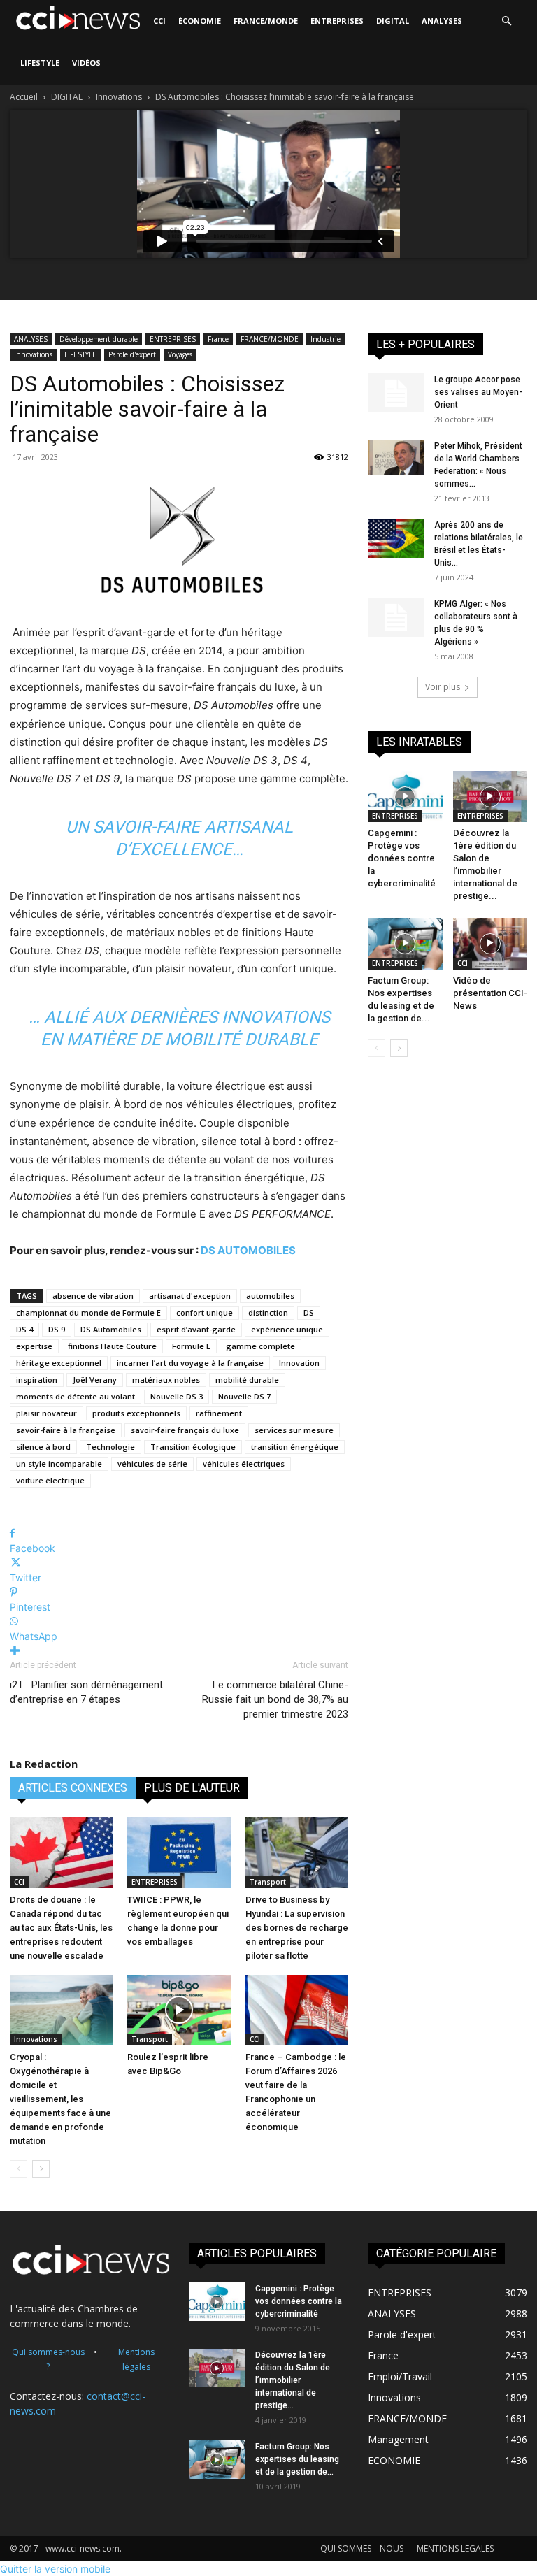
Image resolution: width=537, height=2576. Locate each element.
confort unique (205, 1312)
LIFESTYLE (40, 63)
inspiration (37, 1380)
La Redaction (44, 1764)
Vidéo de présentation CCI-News (490, 993)
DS (309, 1312)
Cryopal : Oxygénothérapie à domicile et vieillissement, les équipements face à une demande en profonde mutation (60, 2099)
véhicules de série (152, 1463)
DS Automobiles (111, 1329)
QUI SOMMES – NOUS (362, 2548)
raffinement (219, 1413)
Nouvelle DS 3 (177, 1396)
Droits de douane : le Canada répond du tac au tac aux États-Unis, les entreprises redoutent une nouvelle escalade (61, 1928)
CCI (159, 21)
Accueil (24, 97)
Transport (268, 1882)
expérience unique (287, 1329)
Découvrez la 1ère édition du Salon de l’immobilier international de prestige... (293, 2380)
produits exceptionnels (136, 1413)
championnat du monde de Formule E (88, 1312)
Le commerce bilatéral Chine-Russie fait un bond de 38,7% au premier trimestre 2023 (275, 1699)
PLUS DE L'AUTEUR (192, 1788)
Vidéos (86, 63)
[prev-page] (19, 2169)
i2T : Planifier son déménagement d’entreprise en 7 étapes (86, 1692)
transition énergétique (295, 1447)
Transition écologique (193, 1447)
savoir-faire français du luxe (185, 1430)
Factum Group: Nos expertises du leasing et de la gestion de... (297, 2459)
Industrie (325, 339)
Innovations (119, 97)
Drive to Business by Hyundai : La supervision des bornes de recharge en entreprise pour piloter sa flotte (297, 1928)
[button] (506, 21)
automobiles (270, 1296)
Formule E (191, 1346)
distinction (268, 1312)
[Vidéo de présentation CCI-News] (491, 943)
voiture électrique (50, 1480)
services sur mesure (294, 1430)
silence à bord (43, 1447)
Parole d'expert (132, 354)
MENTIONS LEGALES (455, 2548)
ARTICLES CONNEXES (73, 1788)
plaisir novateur (46, 1413)
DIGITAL (393, 21)
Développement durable (99, 339)
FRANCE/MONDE (266, 21)
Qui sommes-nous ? (48, 2359)
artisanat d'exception (190, 1296)
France (218, 339)
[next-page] (41, 2169)
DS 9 (57, 1329)
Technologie (110, 1447)
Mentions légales (136, 2359)
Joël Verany (95, 1380)
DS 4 (24, 1329)
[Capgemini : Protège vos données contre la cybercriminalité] (405, 797)
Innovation (299, 1363)
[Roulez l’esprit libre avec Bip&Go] (179, 2010)
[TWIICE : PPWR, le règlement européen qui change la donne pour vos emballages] (179, 1852)
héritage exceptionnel (59, 1363)
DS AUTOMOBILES (248, 1250)
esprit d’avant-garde (196, 1329)
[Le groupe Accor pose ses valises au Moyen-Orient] (396, 393)
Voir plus (443, 687)
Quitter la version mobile (55, 2569)
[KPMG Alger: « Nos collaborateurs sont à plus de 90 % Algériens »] (396, 617)
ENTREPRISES (337, 21)
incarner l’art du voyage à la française (190, 1363)
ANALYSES (442, 21)
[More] (179, 1651)
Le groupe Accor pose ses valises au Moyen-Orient (478, 392)
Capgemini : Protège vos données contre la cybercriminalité (402, 858)
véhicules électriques (244, 1463)
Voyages (180, 354)
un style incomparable (59, 1463)
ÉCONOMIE (200, 21)
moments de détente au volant (76, 1396)
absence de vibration (93, 1296)
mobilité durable (247, 1380)
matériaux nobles (166, 1380)
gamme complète (260, 1346)
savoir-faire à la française (66, 1430)
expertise (34, 1346)
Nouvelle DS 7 (244, 1396)
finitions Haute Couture (112, 1346)
